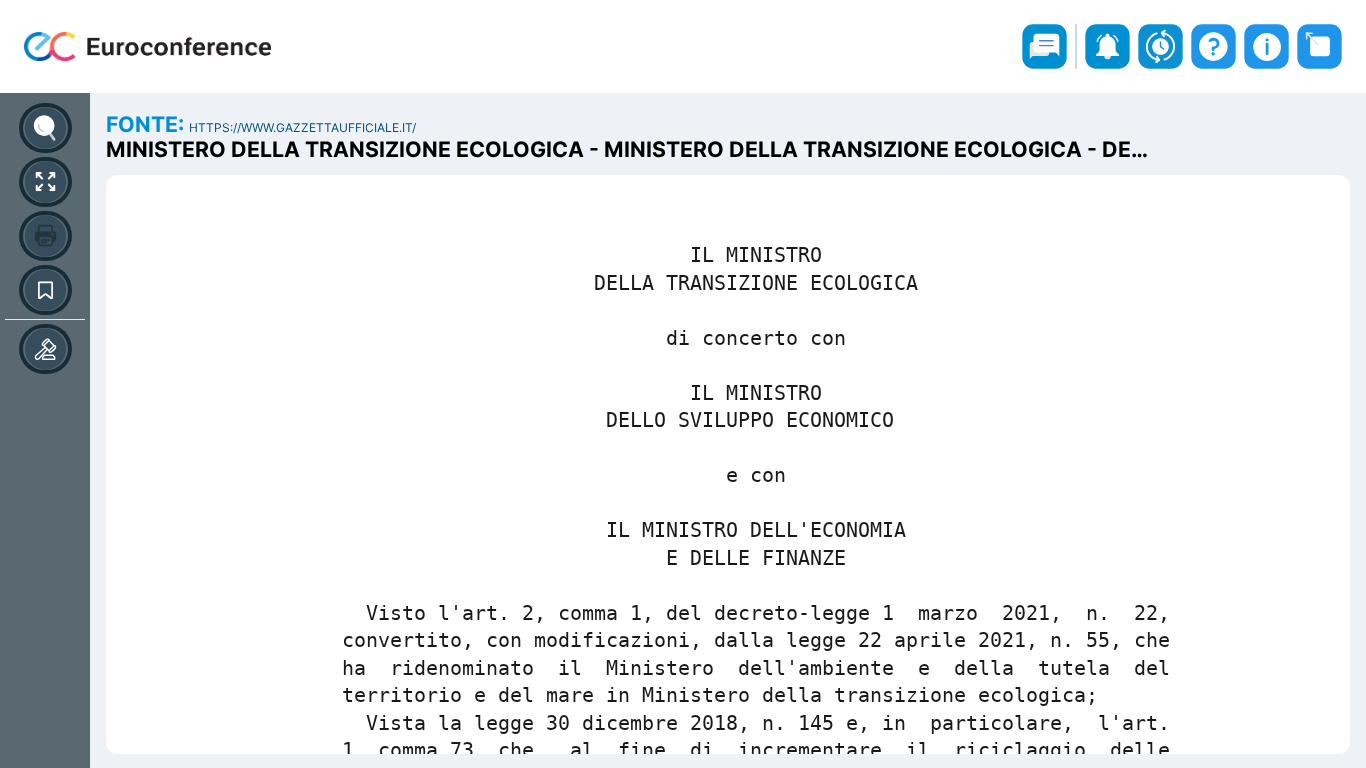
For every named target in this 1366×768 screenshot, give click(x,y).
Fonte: (147, 124)
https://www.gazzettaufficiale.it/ (302, 127)
